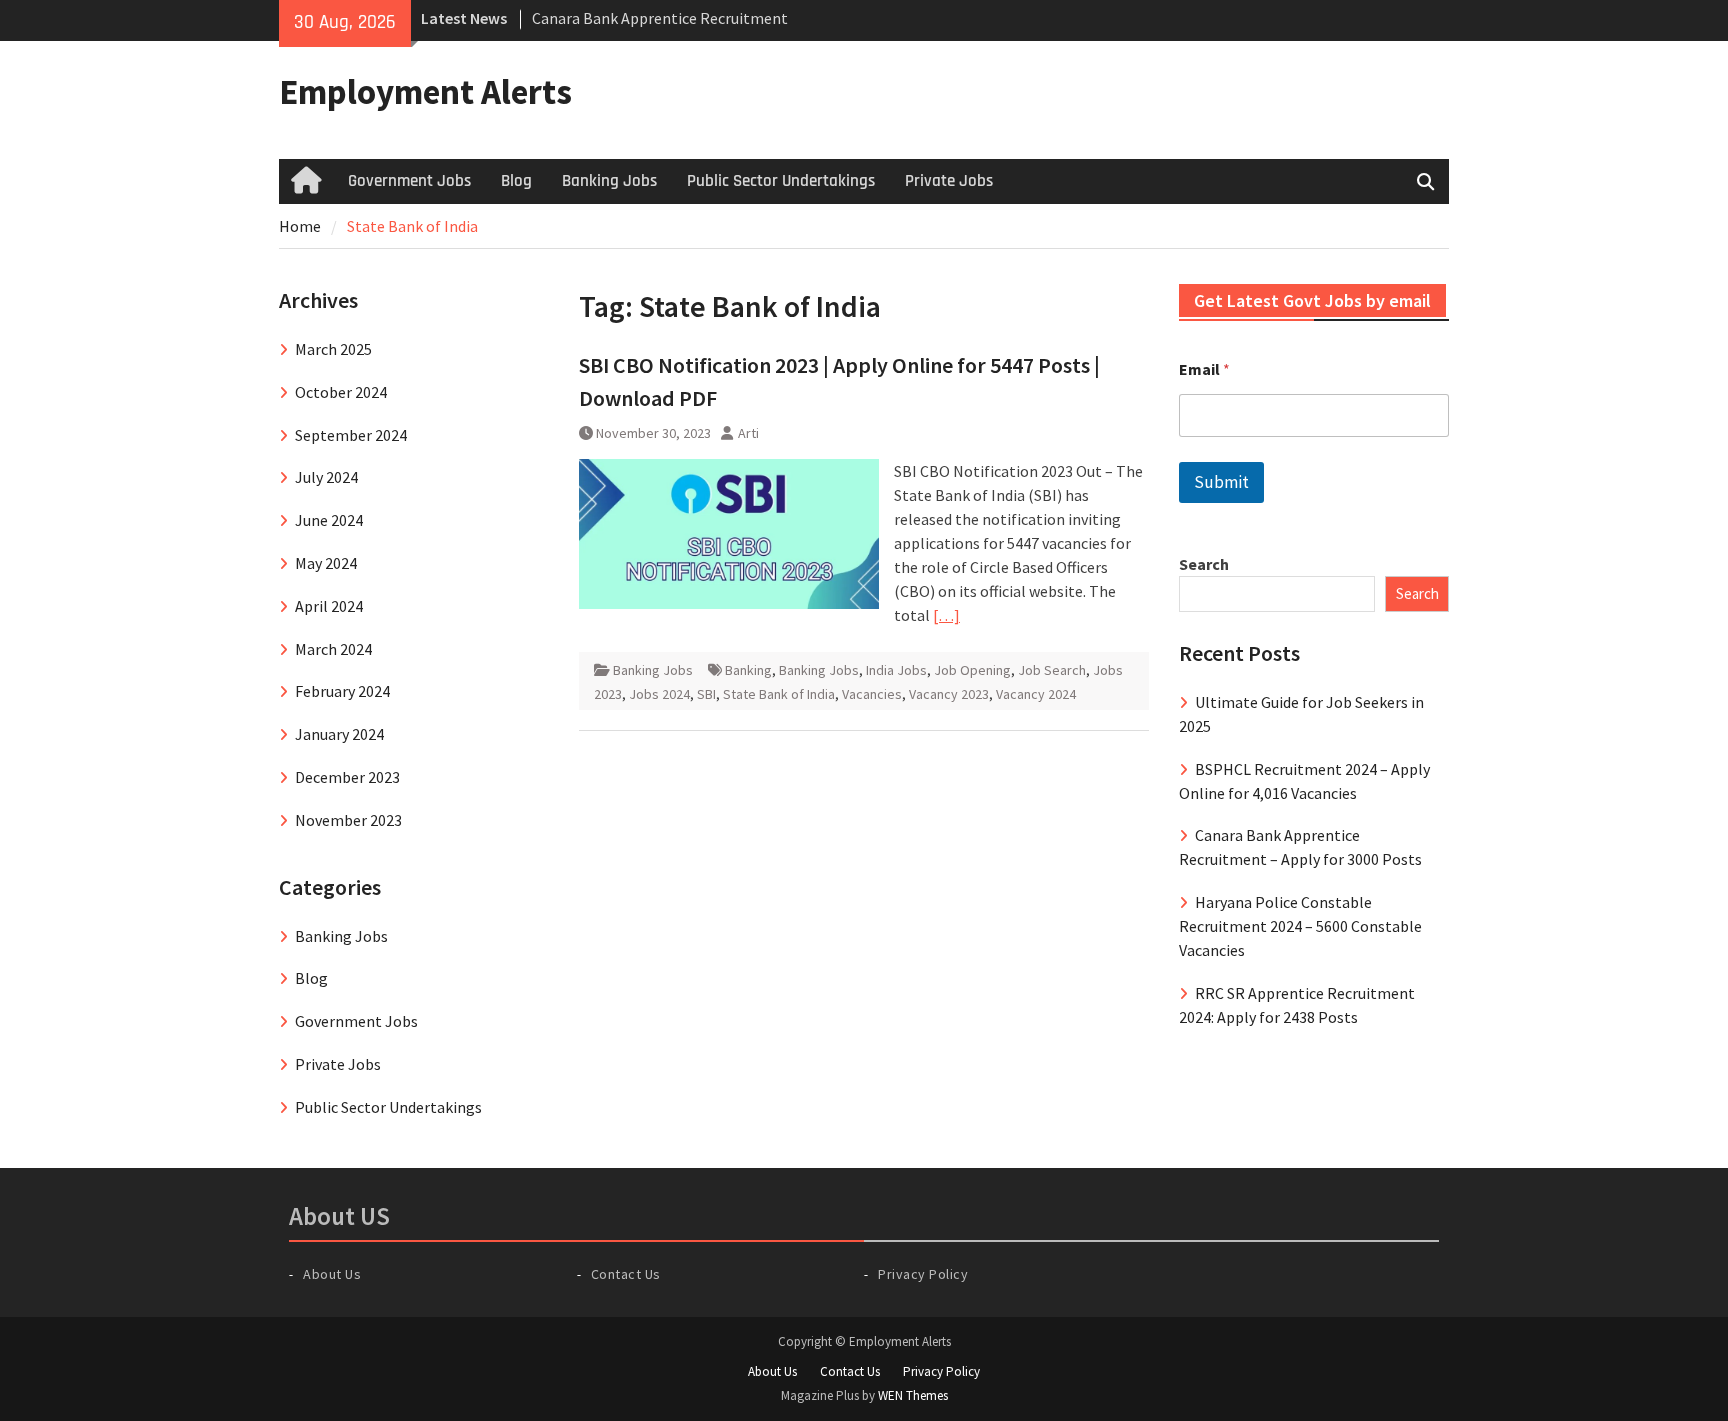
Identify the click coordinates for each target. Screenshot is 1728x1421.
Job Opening (972, 670)
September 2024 (351, 435)
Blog (516, 181)
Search (1204, 564)
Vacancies (872, 694)
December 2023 (347, 777)
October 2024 (341, 392)
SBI (706, 694)
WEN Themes (913, 1395)
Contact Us (626, 1274)
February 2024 (342, 691)
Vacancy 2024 (1036, 694)
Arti (748, 433)
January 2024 (339, 734)
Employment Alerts (425, 92)
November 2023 (348, 820)
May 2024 (326, 563)
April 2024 (329, 606)
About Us (332, 1274)
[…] (946, 615)
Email (1204, 369)
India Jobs (896, 670)
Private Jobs (949, 181)
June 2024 (329, 520)
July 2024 (326, 477)
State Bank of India (779, 694)
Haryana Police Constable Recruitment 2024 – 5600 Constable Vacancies (1300, 926)
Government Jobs (409, 181)
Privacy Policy (923, 1274)
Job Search (1052, 670)
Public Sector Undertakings (781, 181)
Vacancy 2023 (949, 694)
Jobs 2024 (659, 694)
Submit (1221, 482)
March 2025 (333, 349)
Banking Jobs (609, 181)
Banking (748, 670)
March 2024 (333, 649)
